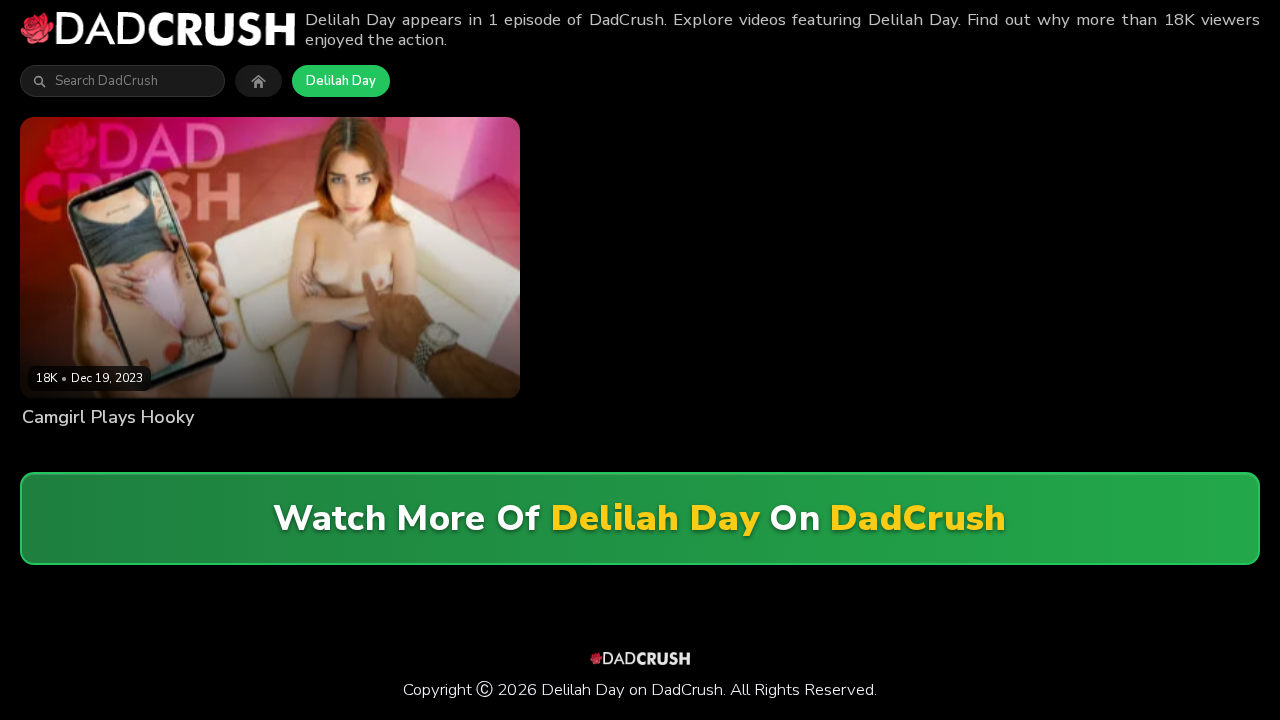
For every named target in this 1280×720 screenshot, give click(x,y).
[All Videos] (258, 81)
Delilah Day (341, 81)
